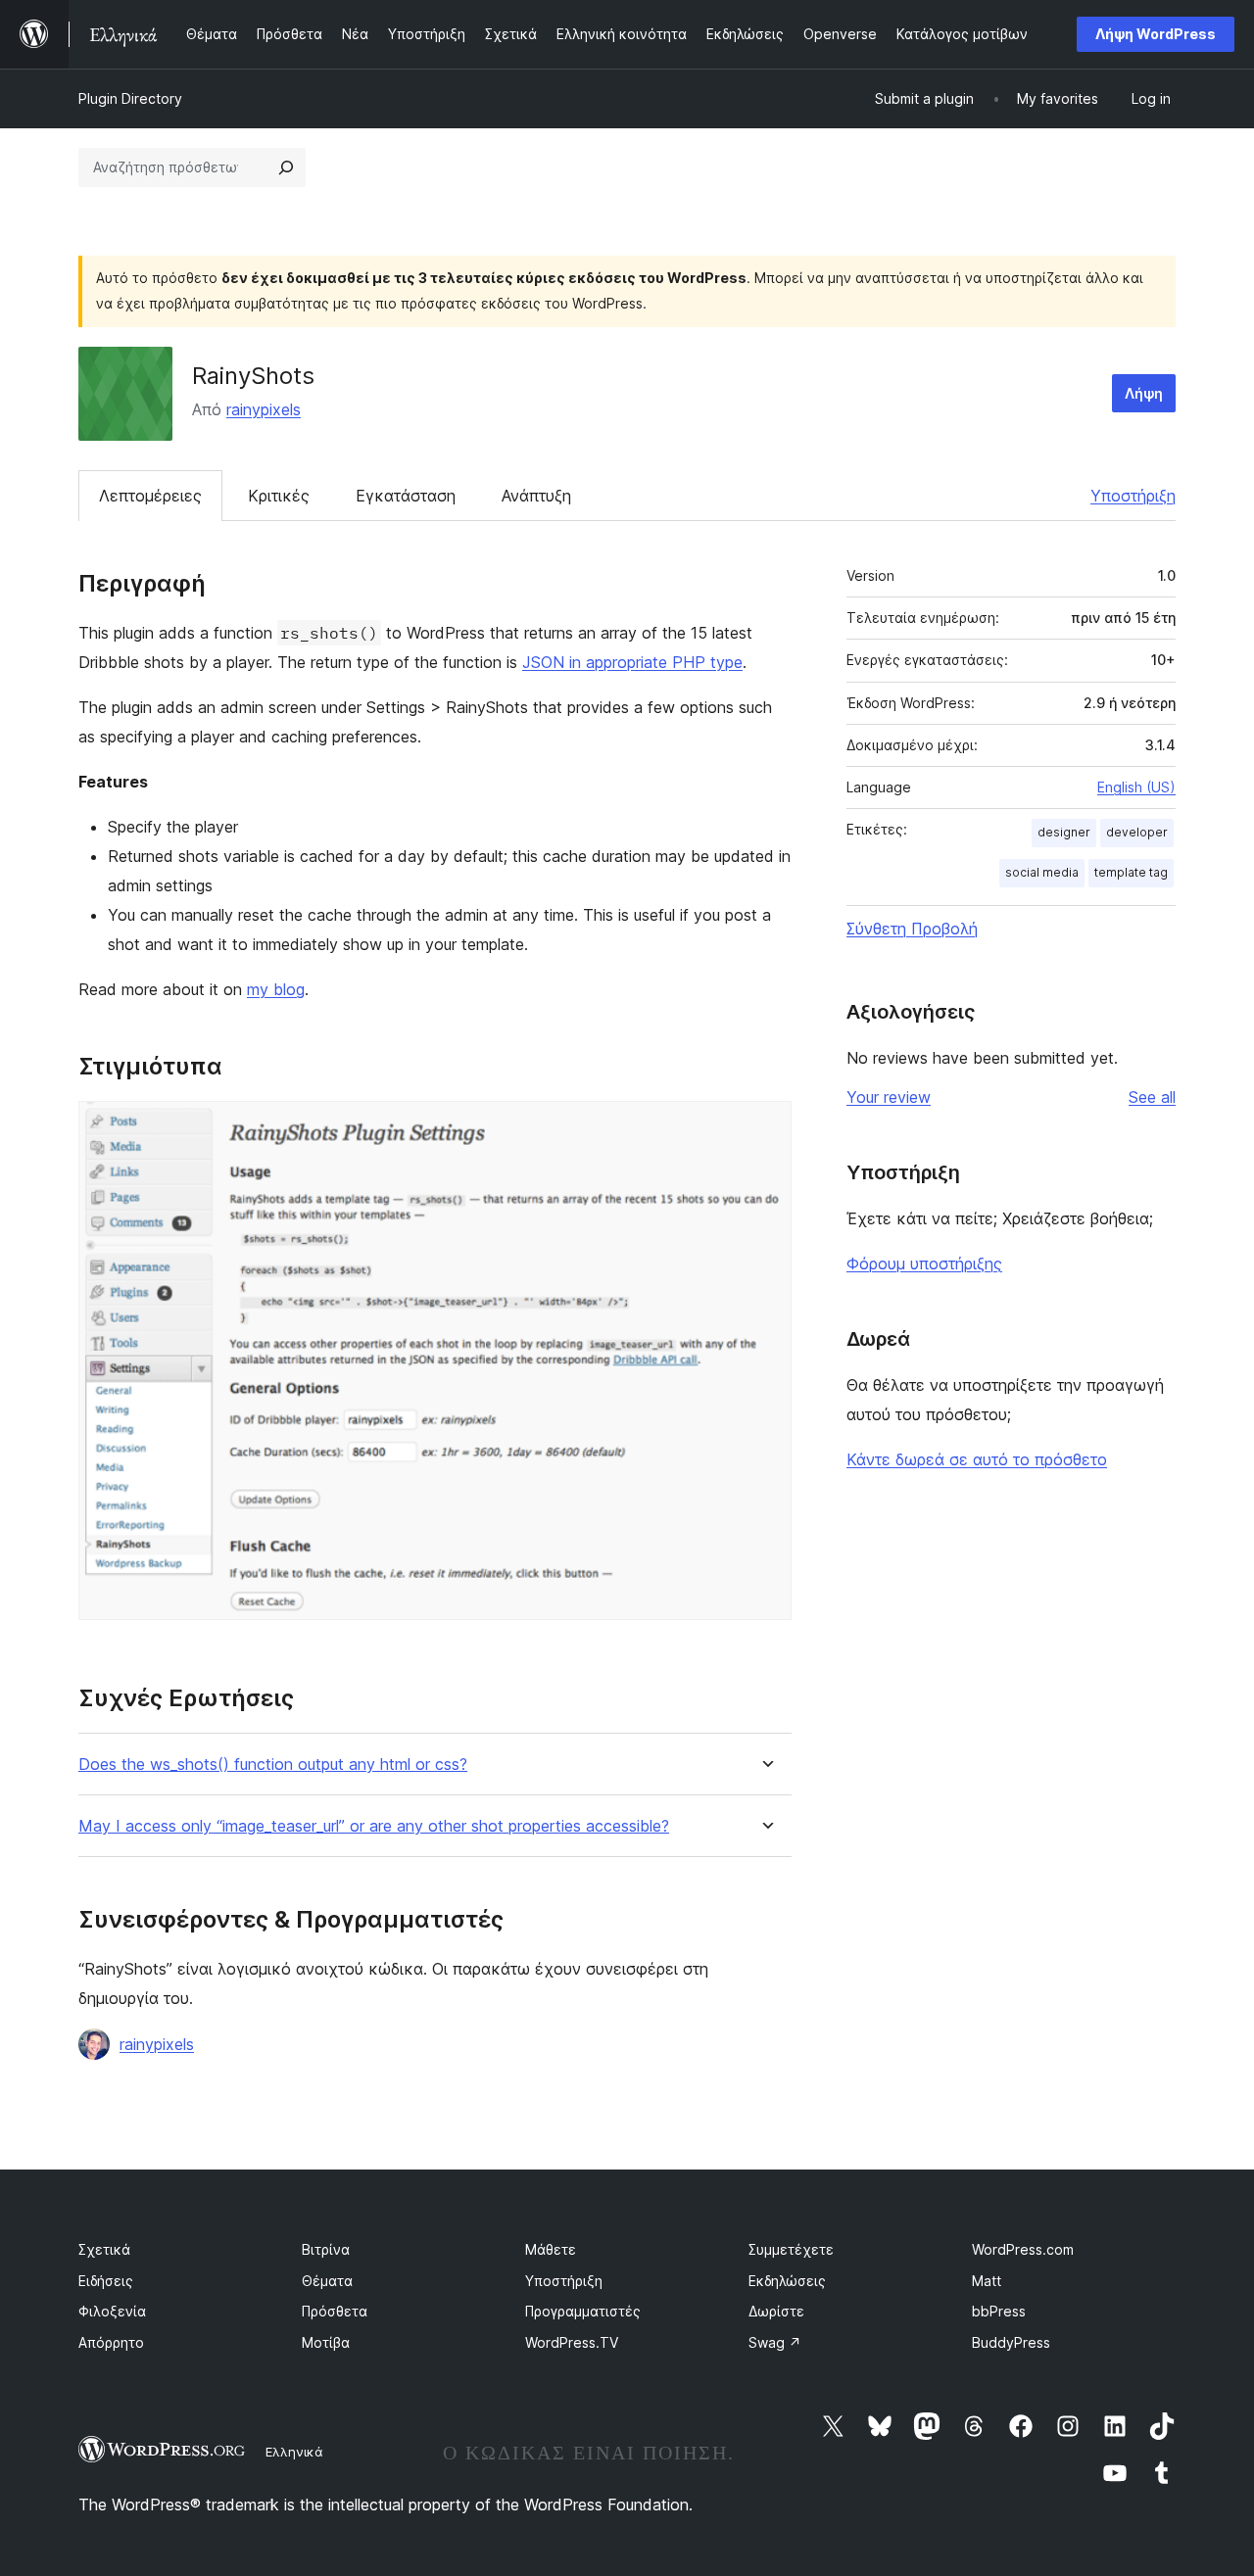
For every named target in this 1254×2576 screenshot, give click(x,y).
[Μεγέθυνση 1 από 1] (765, 1127)
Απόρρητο (111, 2342)
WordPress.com (1023, 2249)
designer (1064, 832)
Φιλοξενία (112, 2311)
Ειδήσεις (106, 2281)
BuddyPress (1011, 2342)
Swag (775, 2342)
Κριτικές (279, 496)
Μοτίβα (326, 2342)
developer (1137, 832)
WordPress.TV (572, 2342)
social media (1042, 872)
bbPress (999, 2311)
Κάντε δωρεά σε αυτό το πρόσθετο (977, 1459)
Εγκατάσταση (406, 496)
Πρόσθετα (335, 2311)
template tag (1131, 872)
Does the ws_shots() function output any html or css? (273, 1765)
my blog (276, 989)
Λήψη (1144, 393)
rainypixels (264, 409)
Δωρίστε (776, 2311)
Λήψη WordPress (1156, 34)
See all (1152, 1097)
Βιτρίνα (326, 2249)
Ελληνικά (294, 2452)
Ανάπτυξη (536, 496)
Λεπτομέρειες (150, 496)
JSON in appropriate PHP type (632, 662)
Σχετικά (104, 2249)
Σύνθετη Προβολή (912, 929)
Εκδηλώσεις (787, 2281)
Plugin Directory (130, 98)
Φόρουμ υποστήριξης (924, 1264)
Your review (889, 1097)
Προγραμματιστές (583, 2311)
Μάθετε (551, 2249)
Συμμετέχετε (791, 2249)
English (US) (1136, 787)
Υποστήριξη (1133, 496)
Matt (987, 2281)
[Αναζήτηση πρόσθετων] (286, 167)
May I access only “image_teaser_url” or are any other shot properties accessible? (374, 1826)
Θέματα (327, 2281)
